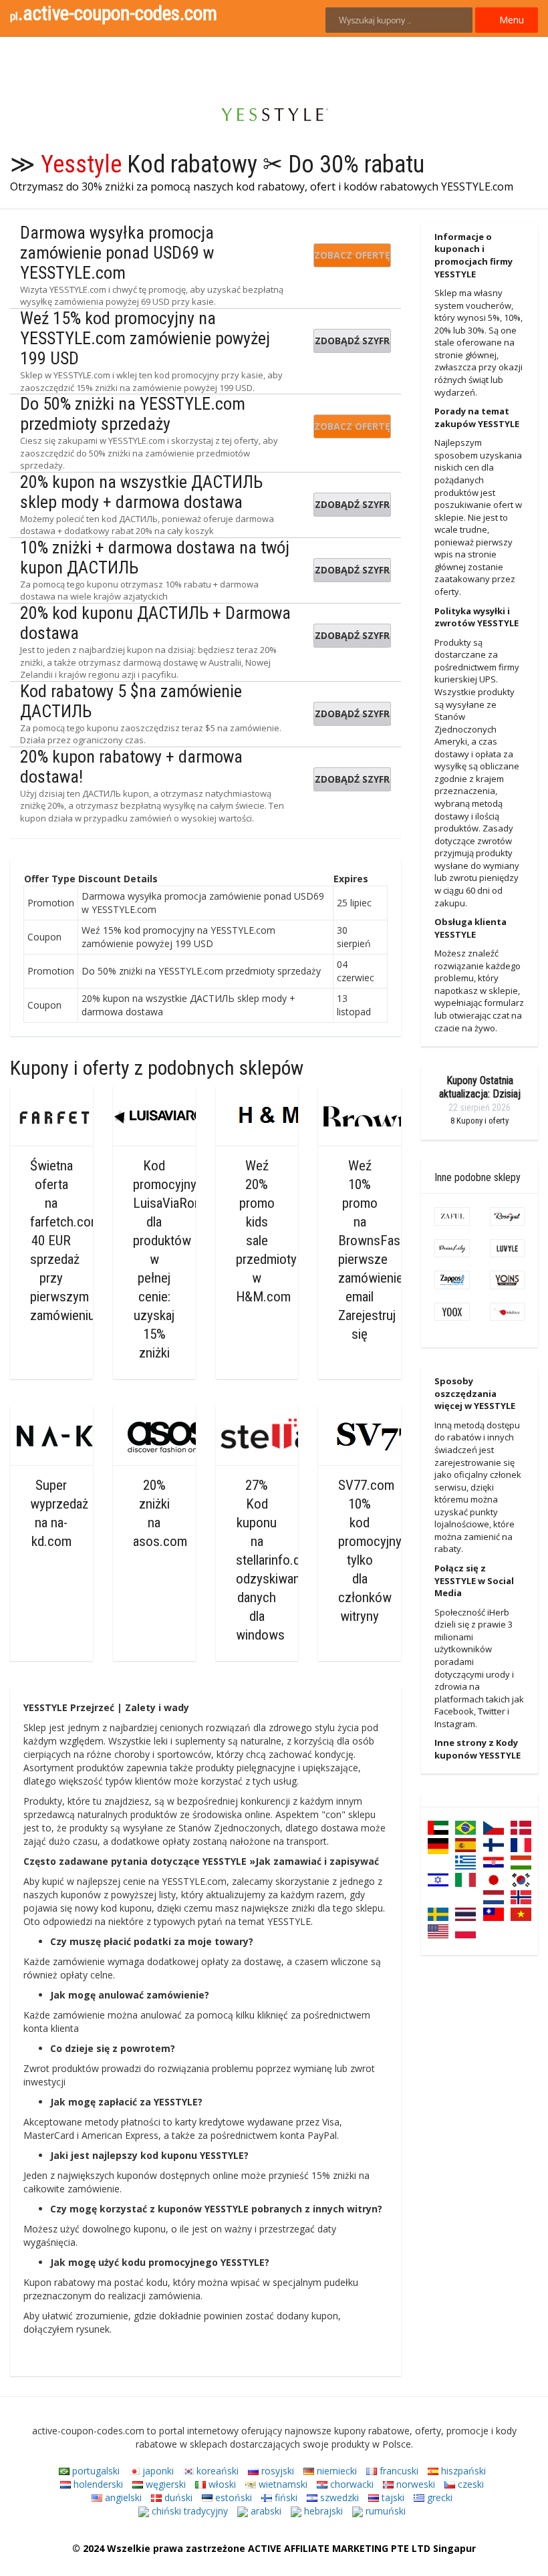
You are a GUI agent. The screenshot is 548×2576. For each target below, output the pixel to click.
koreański (216, 2471)
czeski (469, 2484)
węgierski (164, 2484)
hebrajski (322, 2511)
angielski (122, 2497)
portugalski (95, 2471)
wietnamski (282, 2484)
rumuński (384, 2511)
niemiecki (335, 2471)
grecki (438, 2497)
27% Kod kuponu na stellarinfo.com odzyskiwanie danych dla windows (277, 1560)
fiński (285, 2497)
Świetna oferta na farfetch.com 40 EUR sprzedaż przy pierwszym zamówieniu (65, 1241)
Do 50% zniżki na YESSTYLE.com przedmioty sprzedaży (133, 414)
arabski (265, 2511)
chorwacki (351, 2484)
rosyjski (276, 2471)
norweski (414, 2484)
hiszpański (462, 2471)
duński (177, 2497)
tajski (392, 2497)
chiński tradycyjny (188, 2511)
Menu (510, 20)
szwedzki (338, 2497)
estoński (232, 2497)
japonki (157, 2471)
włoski (221, 2484)
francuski (398, 2471)
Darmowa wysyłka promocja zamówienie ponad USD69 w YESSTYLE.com (117, 253)
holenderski (97, 2484)
